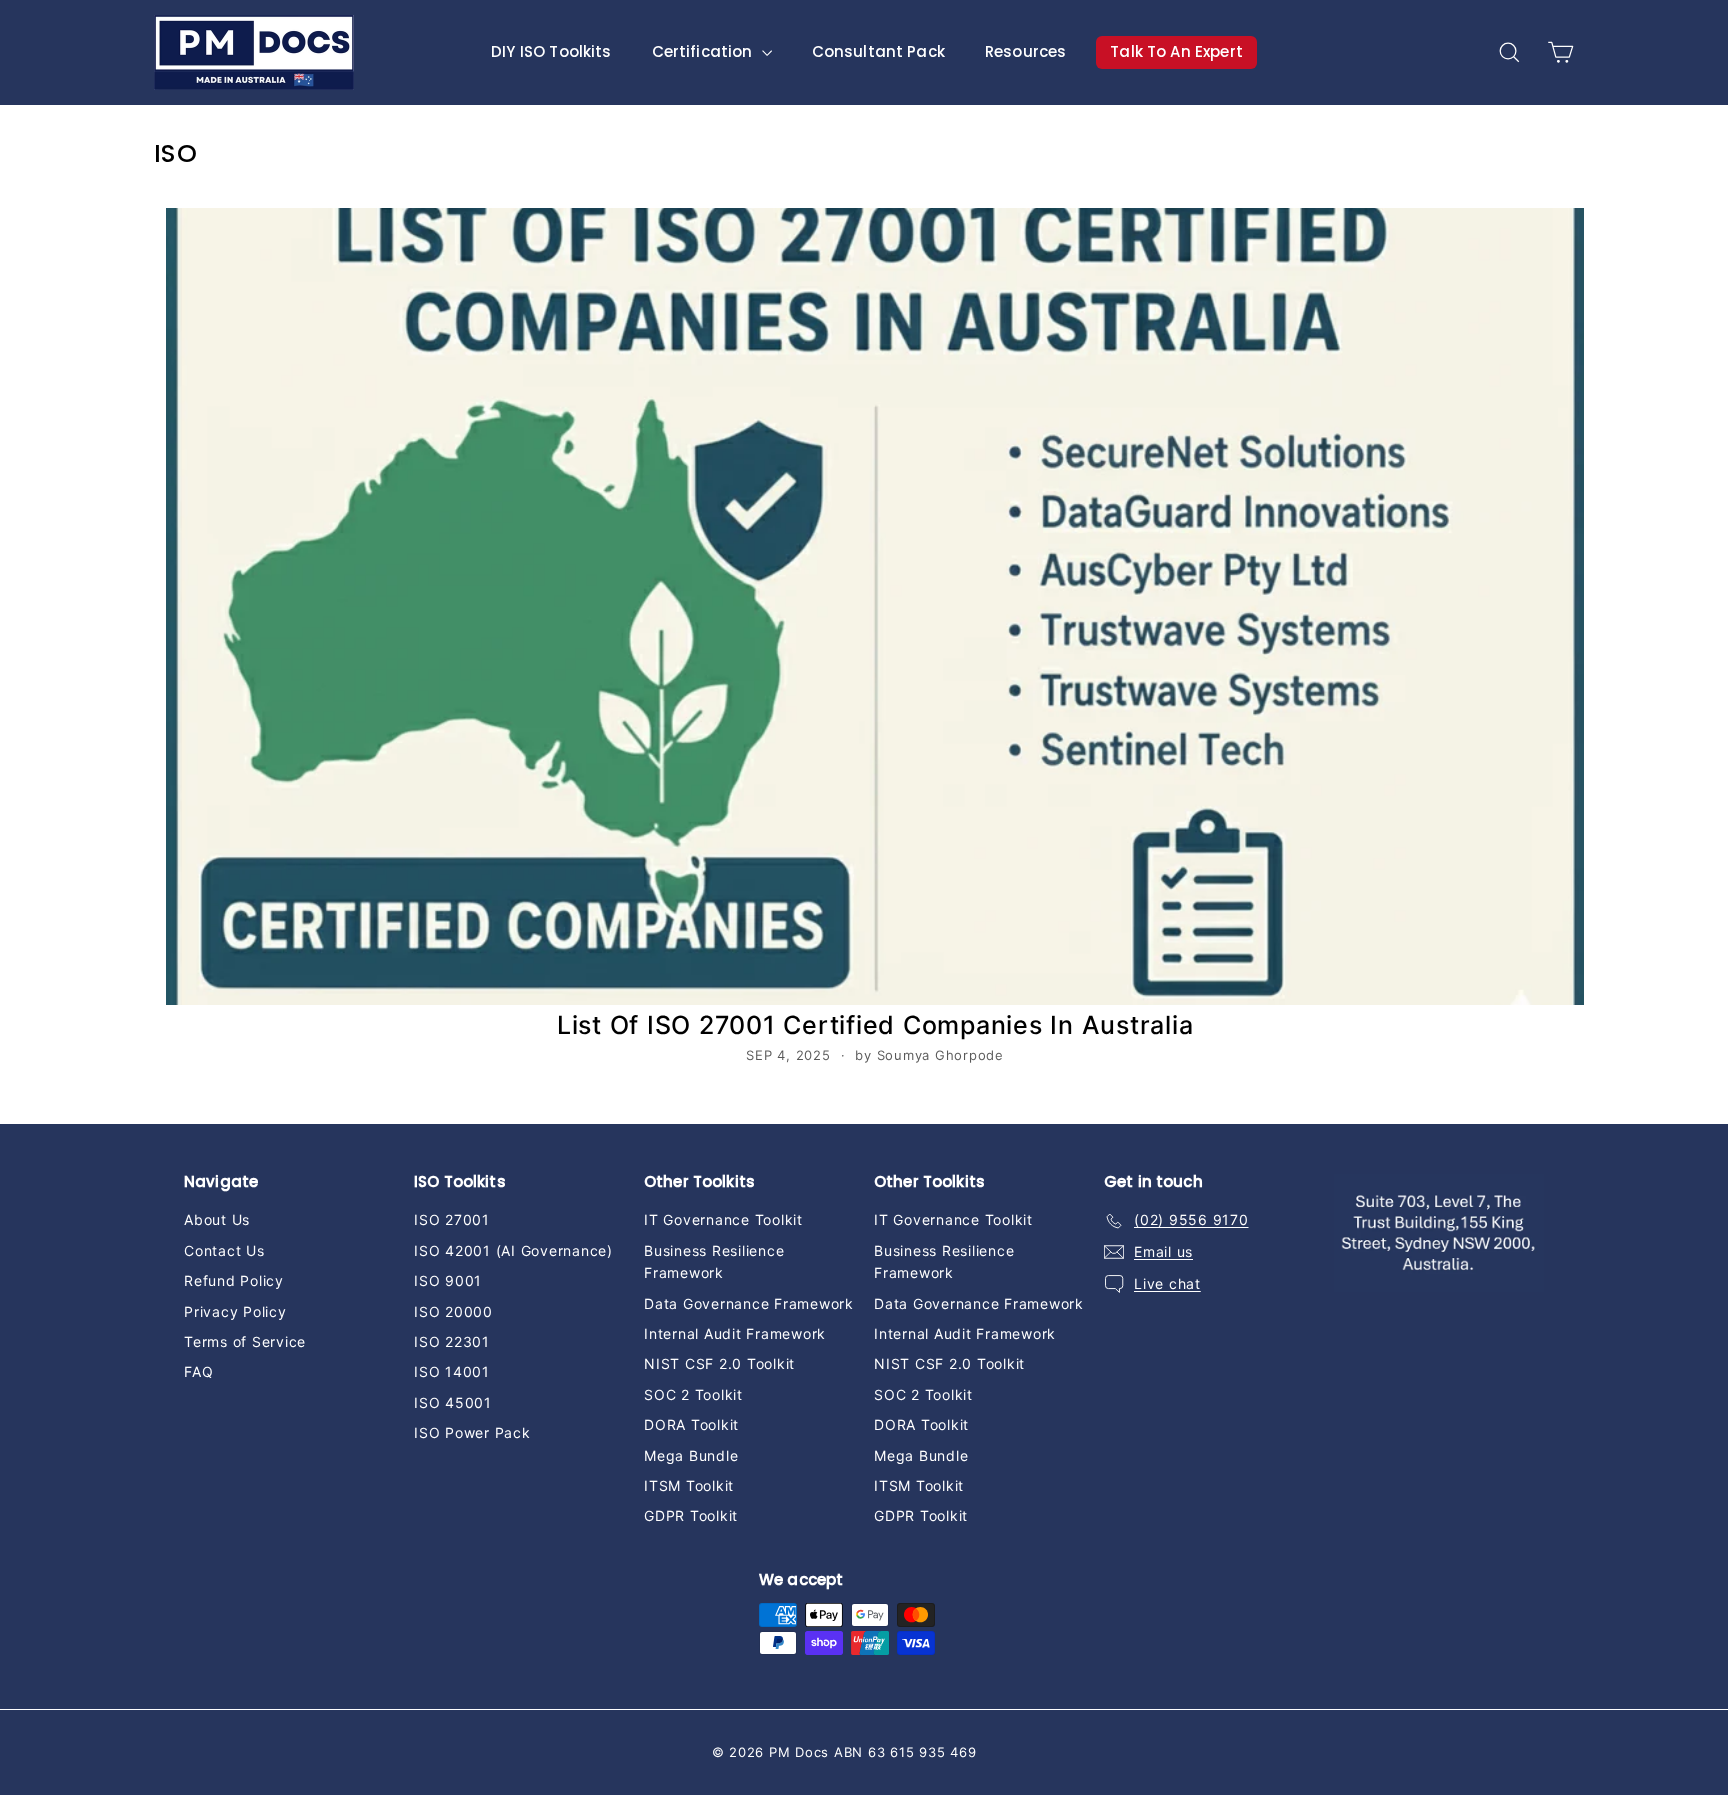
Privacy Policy (235, 1311)
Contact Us (224, 1250)
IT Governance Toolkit (723, 1219)
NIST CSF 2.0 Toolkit (719, 1363)
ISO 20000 (453, 1311)
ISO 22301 (452, 1341)
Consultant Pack (878, 51)
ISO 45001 (453, 1402)
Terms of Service (245, 1341)
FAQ (198, 1371)
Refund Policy (234, 1280)
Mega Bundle (691, 1455)
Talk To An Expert (1176, 51)
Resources (1025, 51)
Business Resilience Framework (714, 1261)
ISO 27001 (452, 1219)
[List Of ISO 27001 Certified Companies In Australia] (875, 607)
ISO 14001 (452, 1371)
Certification (704, 51)
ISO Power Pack (472, 1432)
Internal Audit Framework (735, 1333)
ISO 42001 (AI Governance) (513, 1250)
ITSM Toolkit (689, 1485)
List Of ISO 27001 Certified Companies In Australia (875, 1025)
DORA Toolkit (691, 1424)
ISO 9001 (448, 1280)
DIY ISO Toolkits (551, 51)
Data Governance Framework (749, 1303)
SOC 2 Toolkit (693, 1394)
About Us (217, 1219)
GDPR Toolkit (691, 1515)
